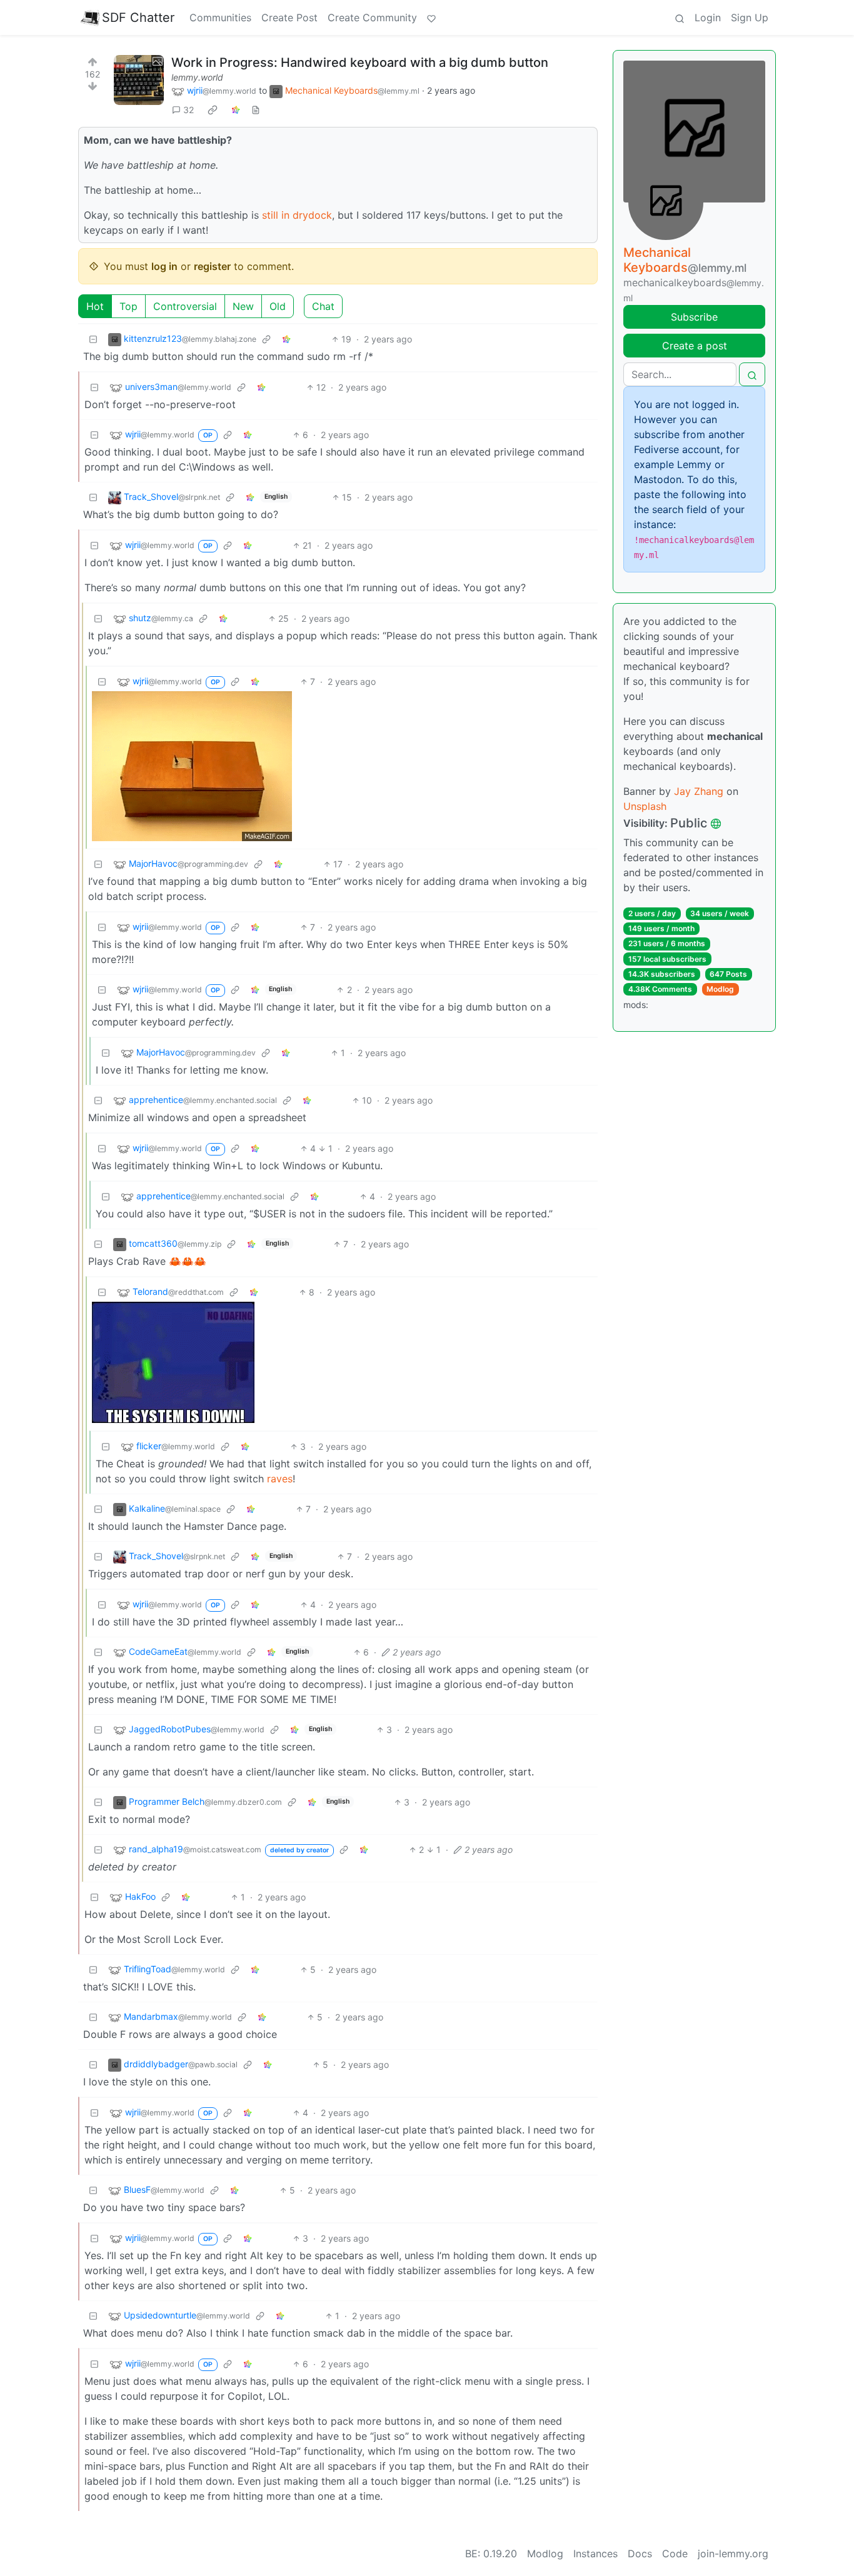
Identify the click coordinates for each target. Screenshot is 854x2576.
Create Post (289, 17)
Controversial (185, 306)
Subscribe (694, 317)
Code (675, 2554)
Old (278, 306)
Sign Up (750, 17)
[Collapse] (93, 339)
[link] (213, 110)
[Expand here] (139, 80)
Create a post (695, 346)
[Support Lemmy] (431, 17)
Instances (595, 2554)
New (243, 306)
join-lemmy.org (733, 2554)
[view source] (256, 110)
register (212, 266)
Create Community (372, 17)
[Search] (680, 17)
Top (128, 306)
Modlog (720, 989)
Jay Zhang (699, 791)
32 (188, 110)
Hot (95, 306)
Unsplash (645, 806)
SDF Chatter (138, 17)
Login (708, 17)
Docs (640, 2554)
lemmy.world (197, 77)
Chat (323, 306)
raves (280, 1479)
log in (164, 266)
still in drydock (297, 215)
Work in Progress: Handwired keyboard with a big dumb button (360, 62)
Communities (220, 17)
